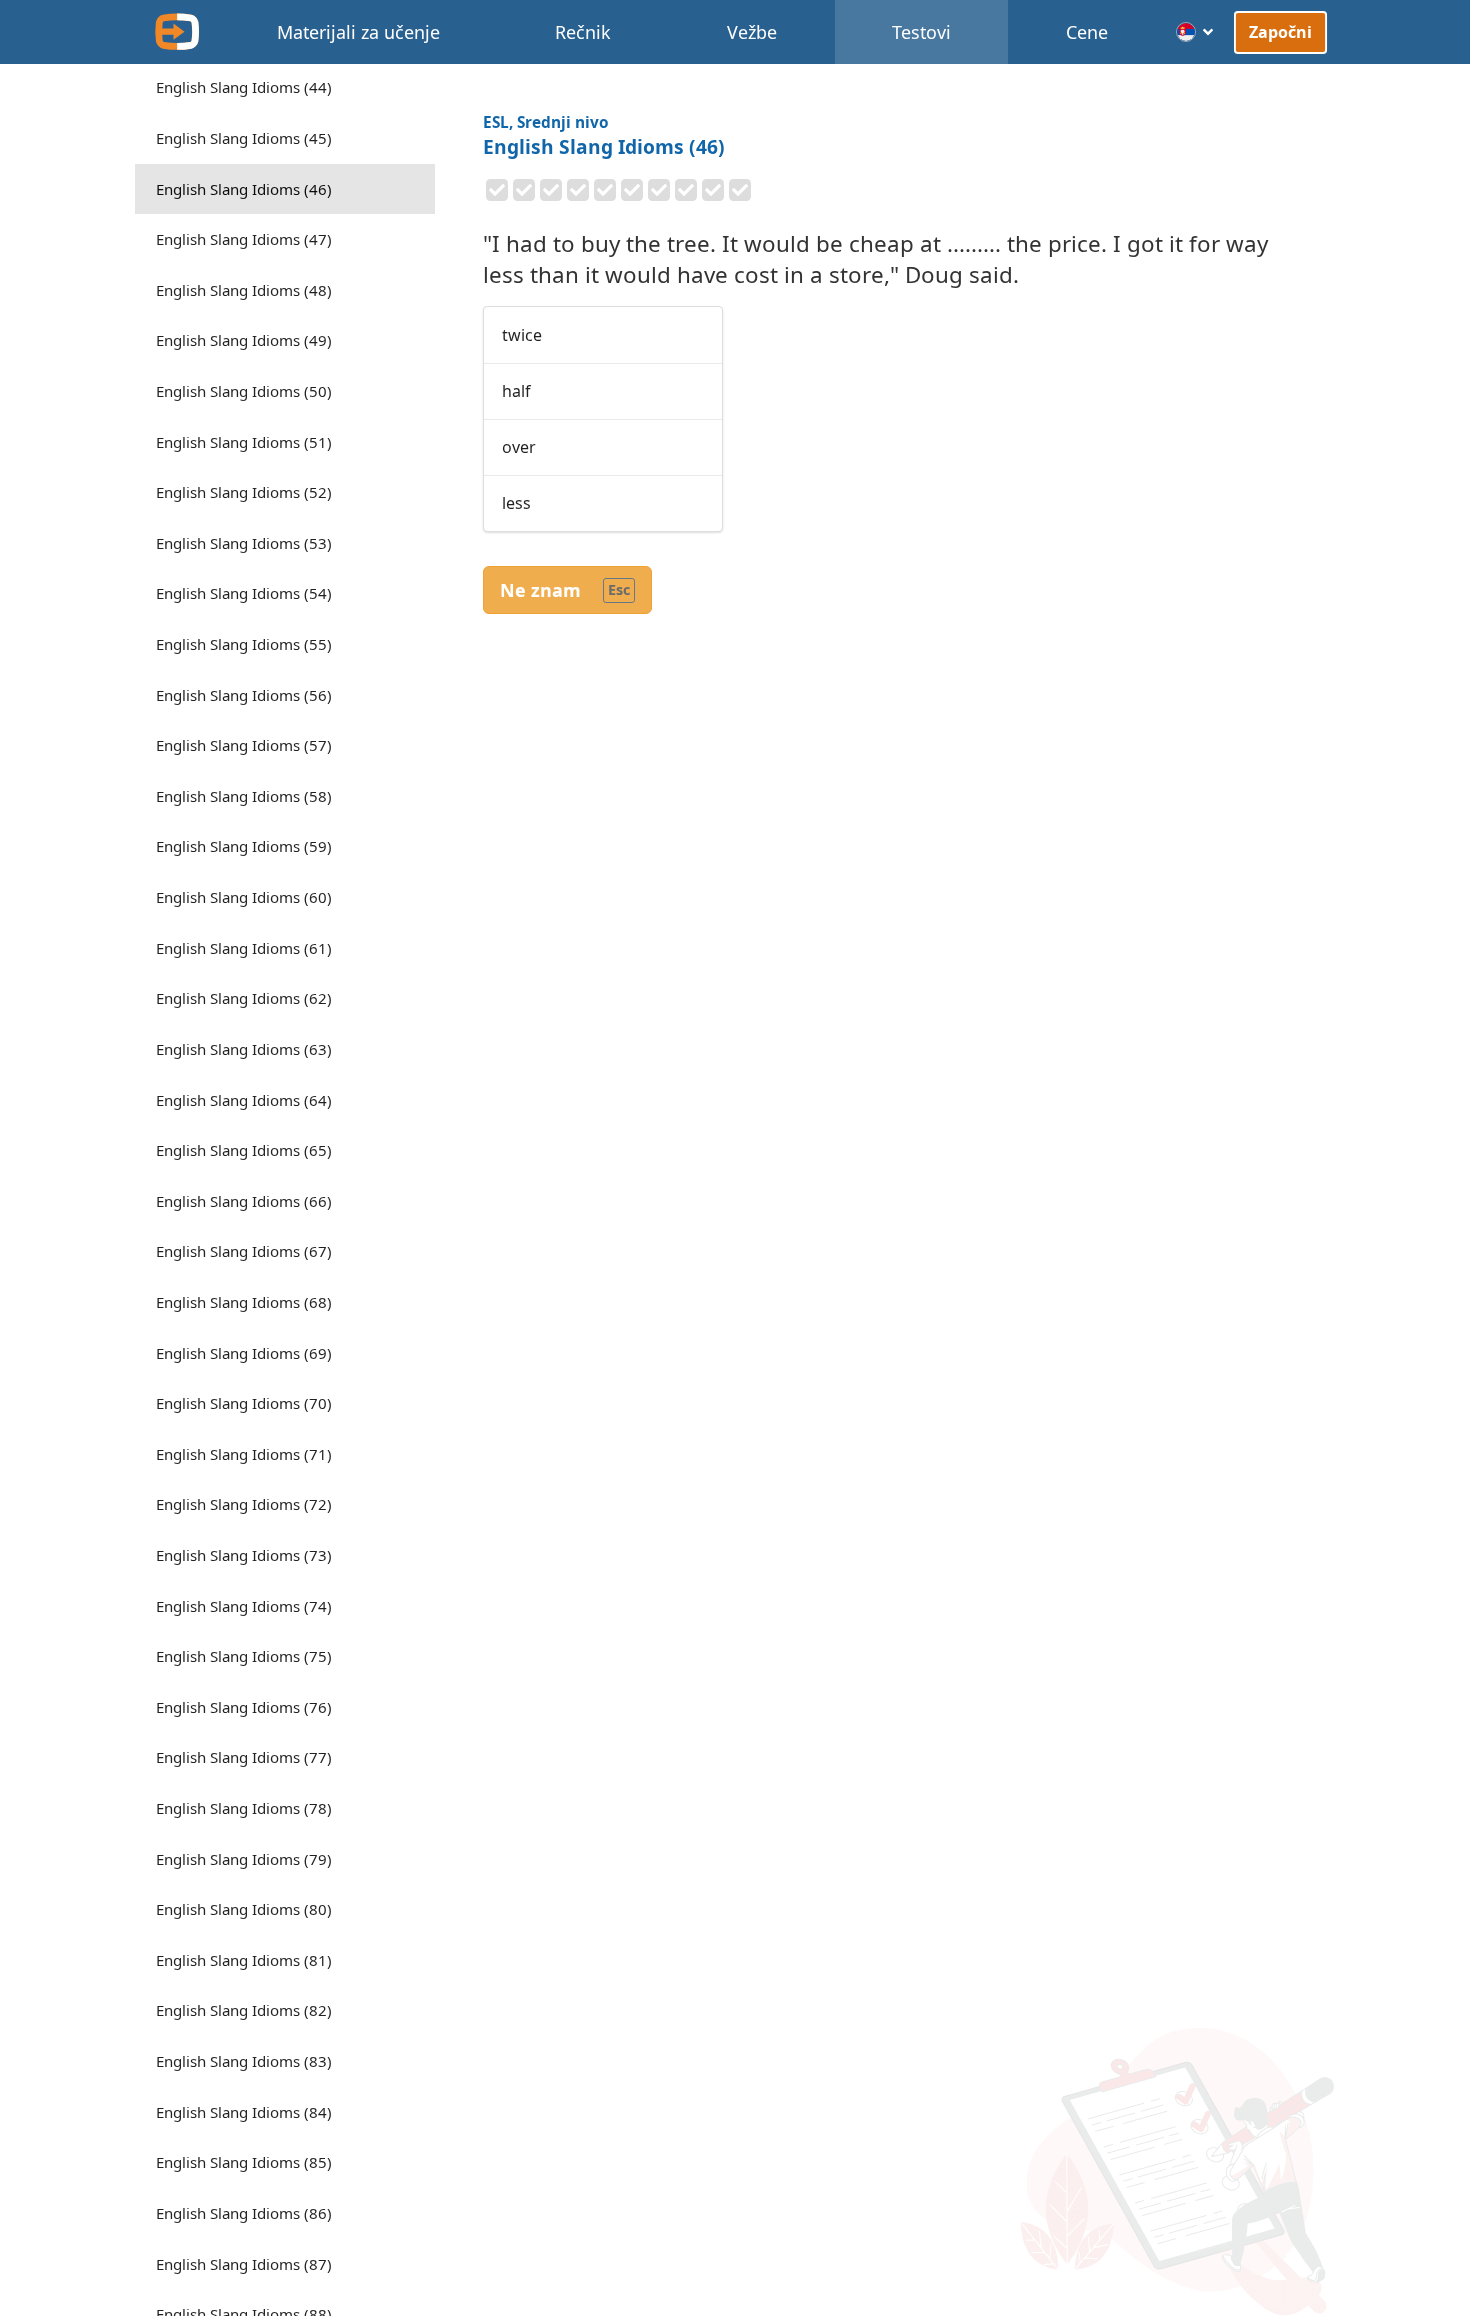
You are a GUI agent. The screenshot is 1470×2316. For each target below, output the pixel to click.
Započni (1281, 31)
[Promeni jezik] (1195, 32)
